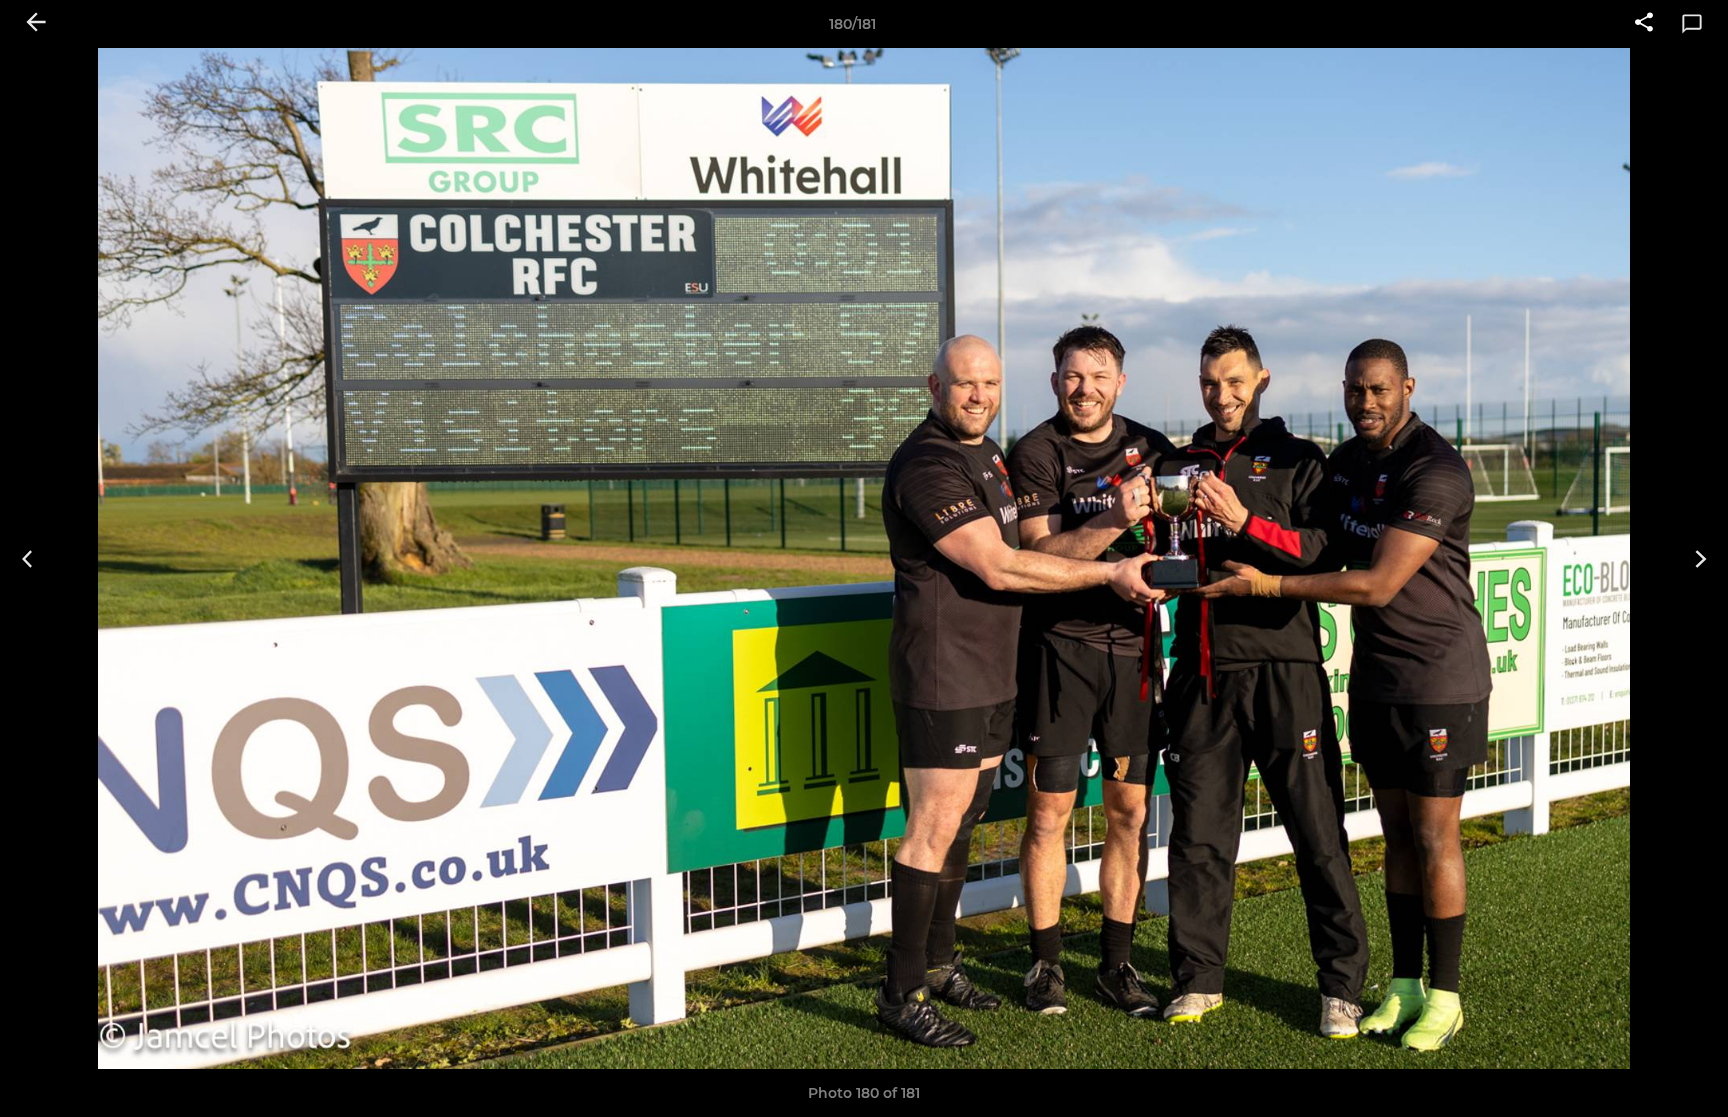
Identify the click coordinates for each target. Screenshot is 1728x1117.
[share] (1644, 24)
